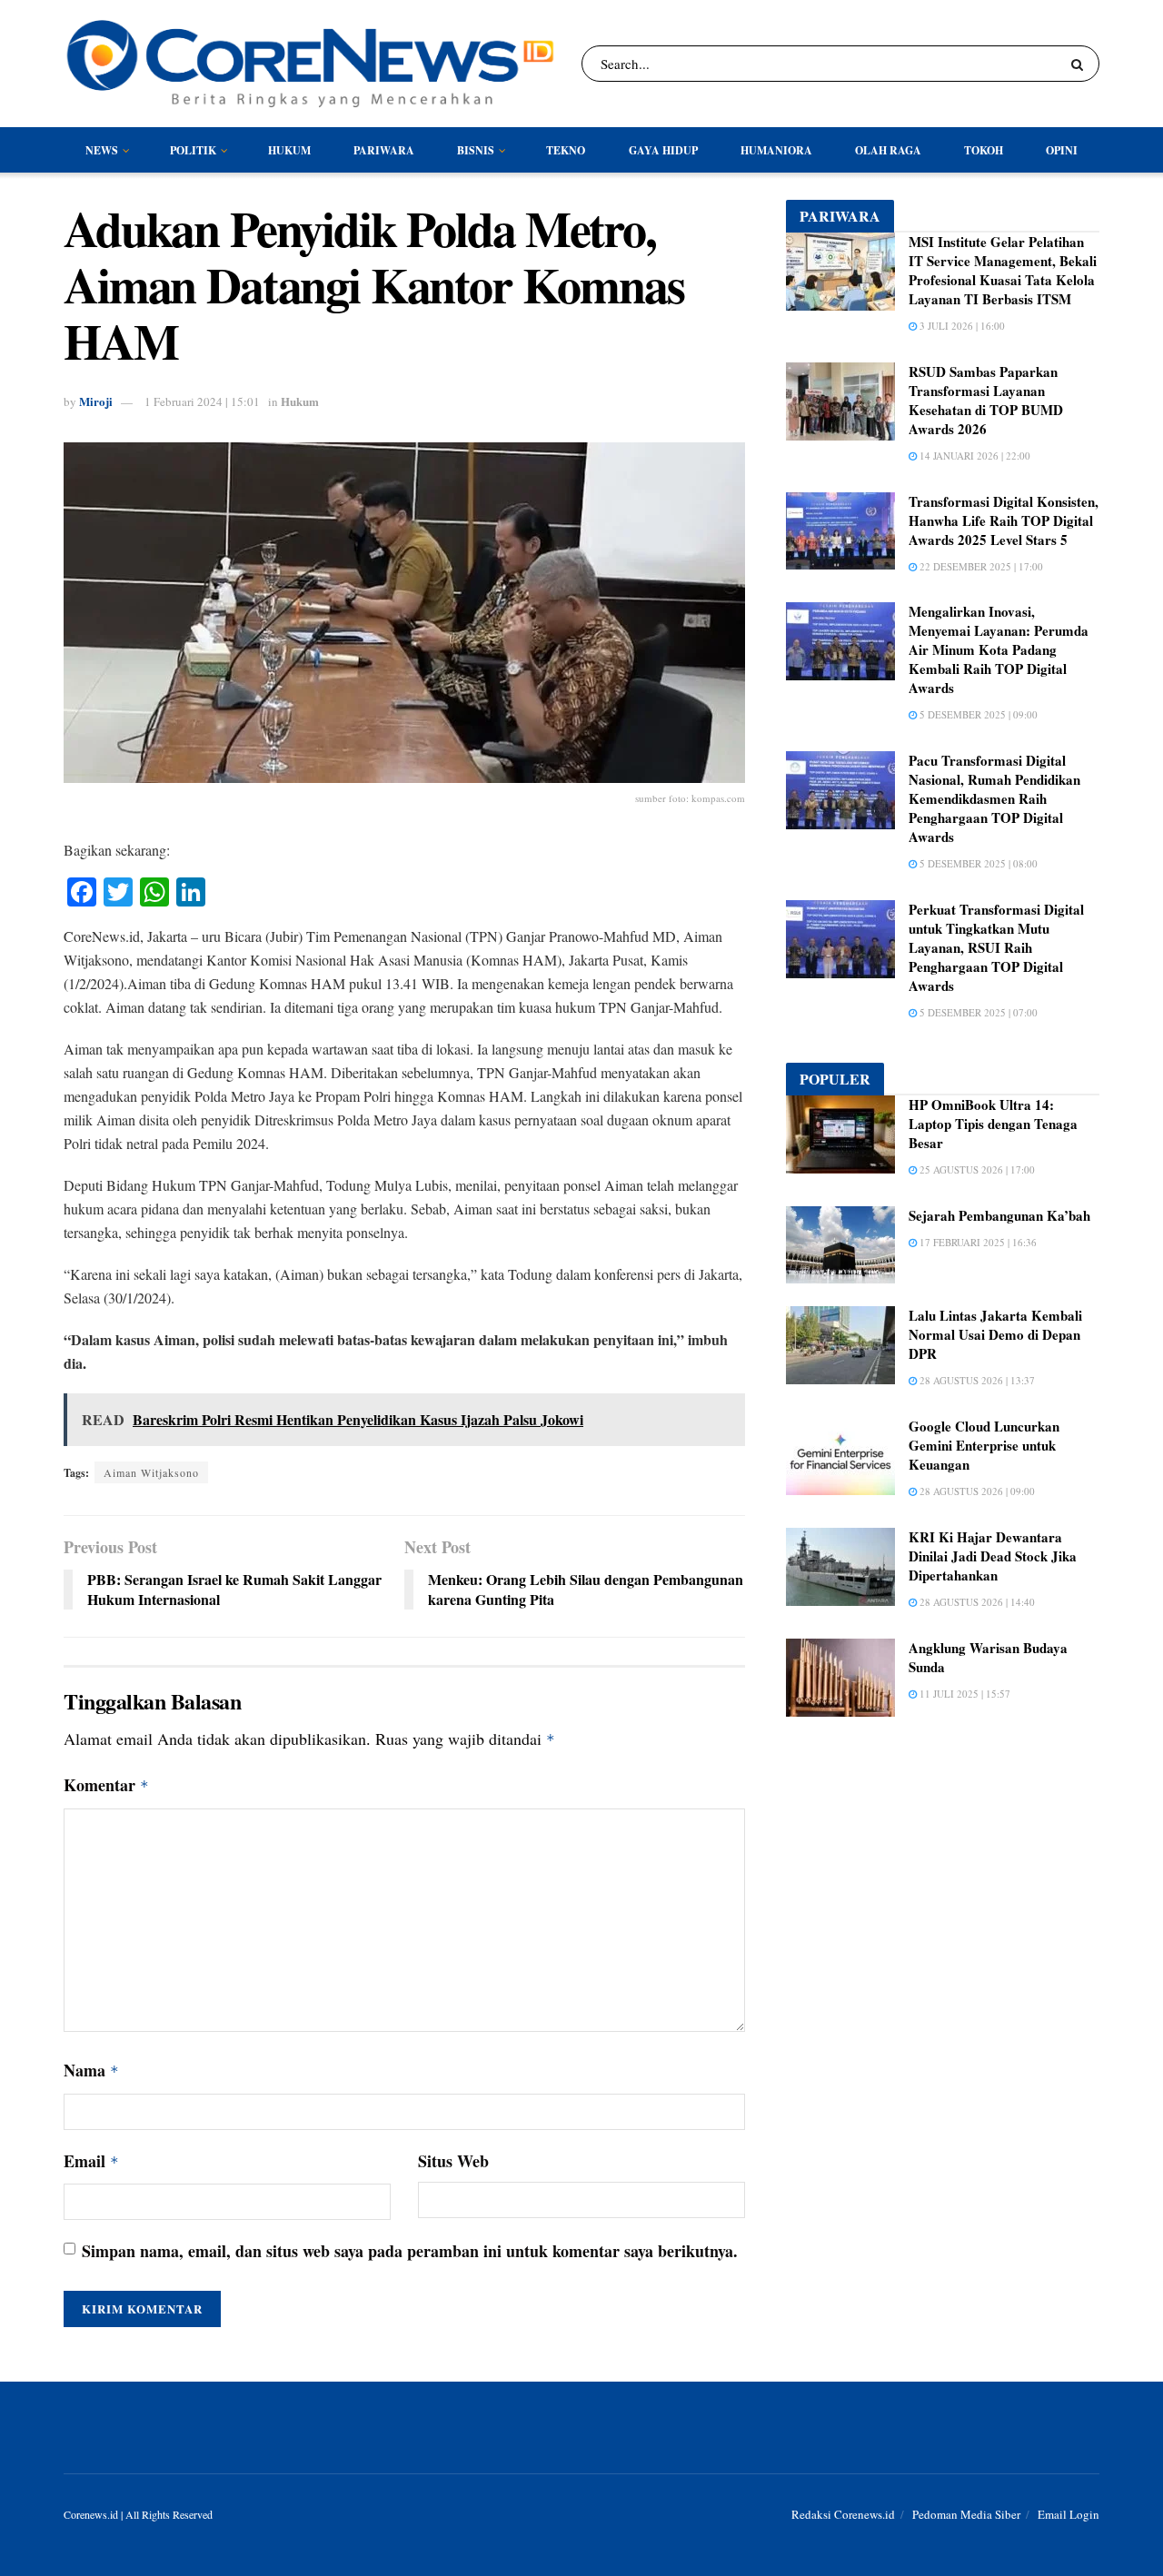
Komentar (106, 1785)
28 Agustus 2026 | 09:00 (976, 1491)
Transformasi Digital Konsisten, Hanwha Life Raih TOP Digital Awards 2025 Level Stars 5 (1004, 520)
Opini (1062, 150)
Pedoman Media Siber (966, 2514)
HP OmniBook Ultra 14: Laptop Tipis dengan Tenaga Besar (993, 1124)
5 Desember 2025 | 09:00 (977, 714)
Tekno (566, 150)
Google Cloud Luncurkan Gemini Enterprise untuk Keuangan (984, 1445)
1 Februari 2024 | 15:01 (202, 401)
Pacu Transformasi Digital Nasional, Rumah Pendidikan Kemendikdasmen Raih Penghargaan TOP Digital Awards (994, 798)
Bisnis (476, 150)
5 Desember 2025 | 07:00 (977, 1012)
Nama (91, 2070)
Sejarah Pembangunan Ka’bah (999, 1215)
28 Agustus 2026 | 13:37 (976, 1380)
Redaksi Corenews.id (843, 2514)
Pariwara (384, 150)
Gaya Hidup (663, 150)
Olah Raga (888, 150)
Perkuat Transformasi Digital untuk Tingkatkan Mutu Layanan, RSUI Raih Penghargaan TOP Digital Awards (996, 947)
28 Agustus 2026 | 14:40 (976, 1602)
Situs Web (453, 2161)
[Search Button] (1081, 64)
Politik (193, 150)
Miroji (96, 401)
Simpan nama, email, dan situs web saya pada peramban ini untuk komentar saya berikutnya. (410, 2251)
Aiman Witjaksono (151, 1472)
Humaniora (776, 150)
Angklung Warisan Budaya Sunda (988, 1657)
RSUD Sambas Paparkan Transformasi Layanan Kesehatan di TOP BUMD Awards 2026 (986, 400)
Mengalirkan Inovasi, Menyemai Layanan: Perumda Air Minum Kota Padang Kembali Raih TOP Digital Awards (999, 649)
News (102, 150)
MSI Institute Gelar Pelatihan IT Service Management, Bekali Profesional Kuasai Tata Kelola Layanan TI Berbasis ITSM (1003, 270)
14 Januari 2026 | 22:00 (974, 456)
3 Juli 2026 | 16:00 (961, 326)
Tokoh (984, 150)
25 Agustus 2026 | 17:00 (976, 1169)
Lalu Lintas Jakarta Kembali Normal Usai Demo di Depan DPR (995, 1334)
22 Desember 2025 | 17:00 (980, 566)
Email (91, 2161)
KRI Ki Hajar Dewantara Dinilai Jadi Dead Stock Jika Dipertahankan (993, 1556)
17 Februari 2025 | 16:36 (977, 1242)
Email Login (1069, 2514)
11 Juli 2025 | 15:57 (964, 1694)
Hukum (289, 150)
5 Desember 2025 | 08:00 (977, 863)
